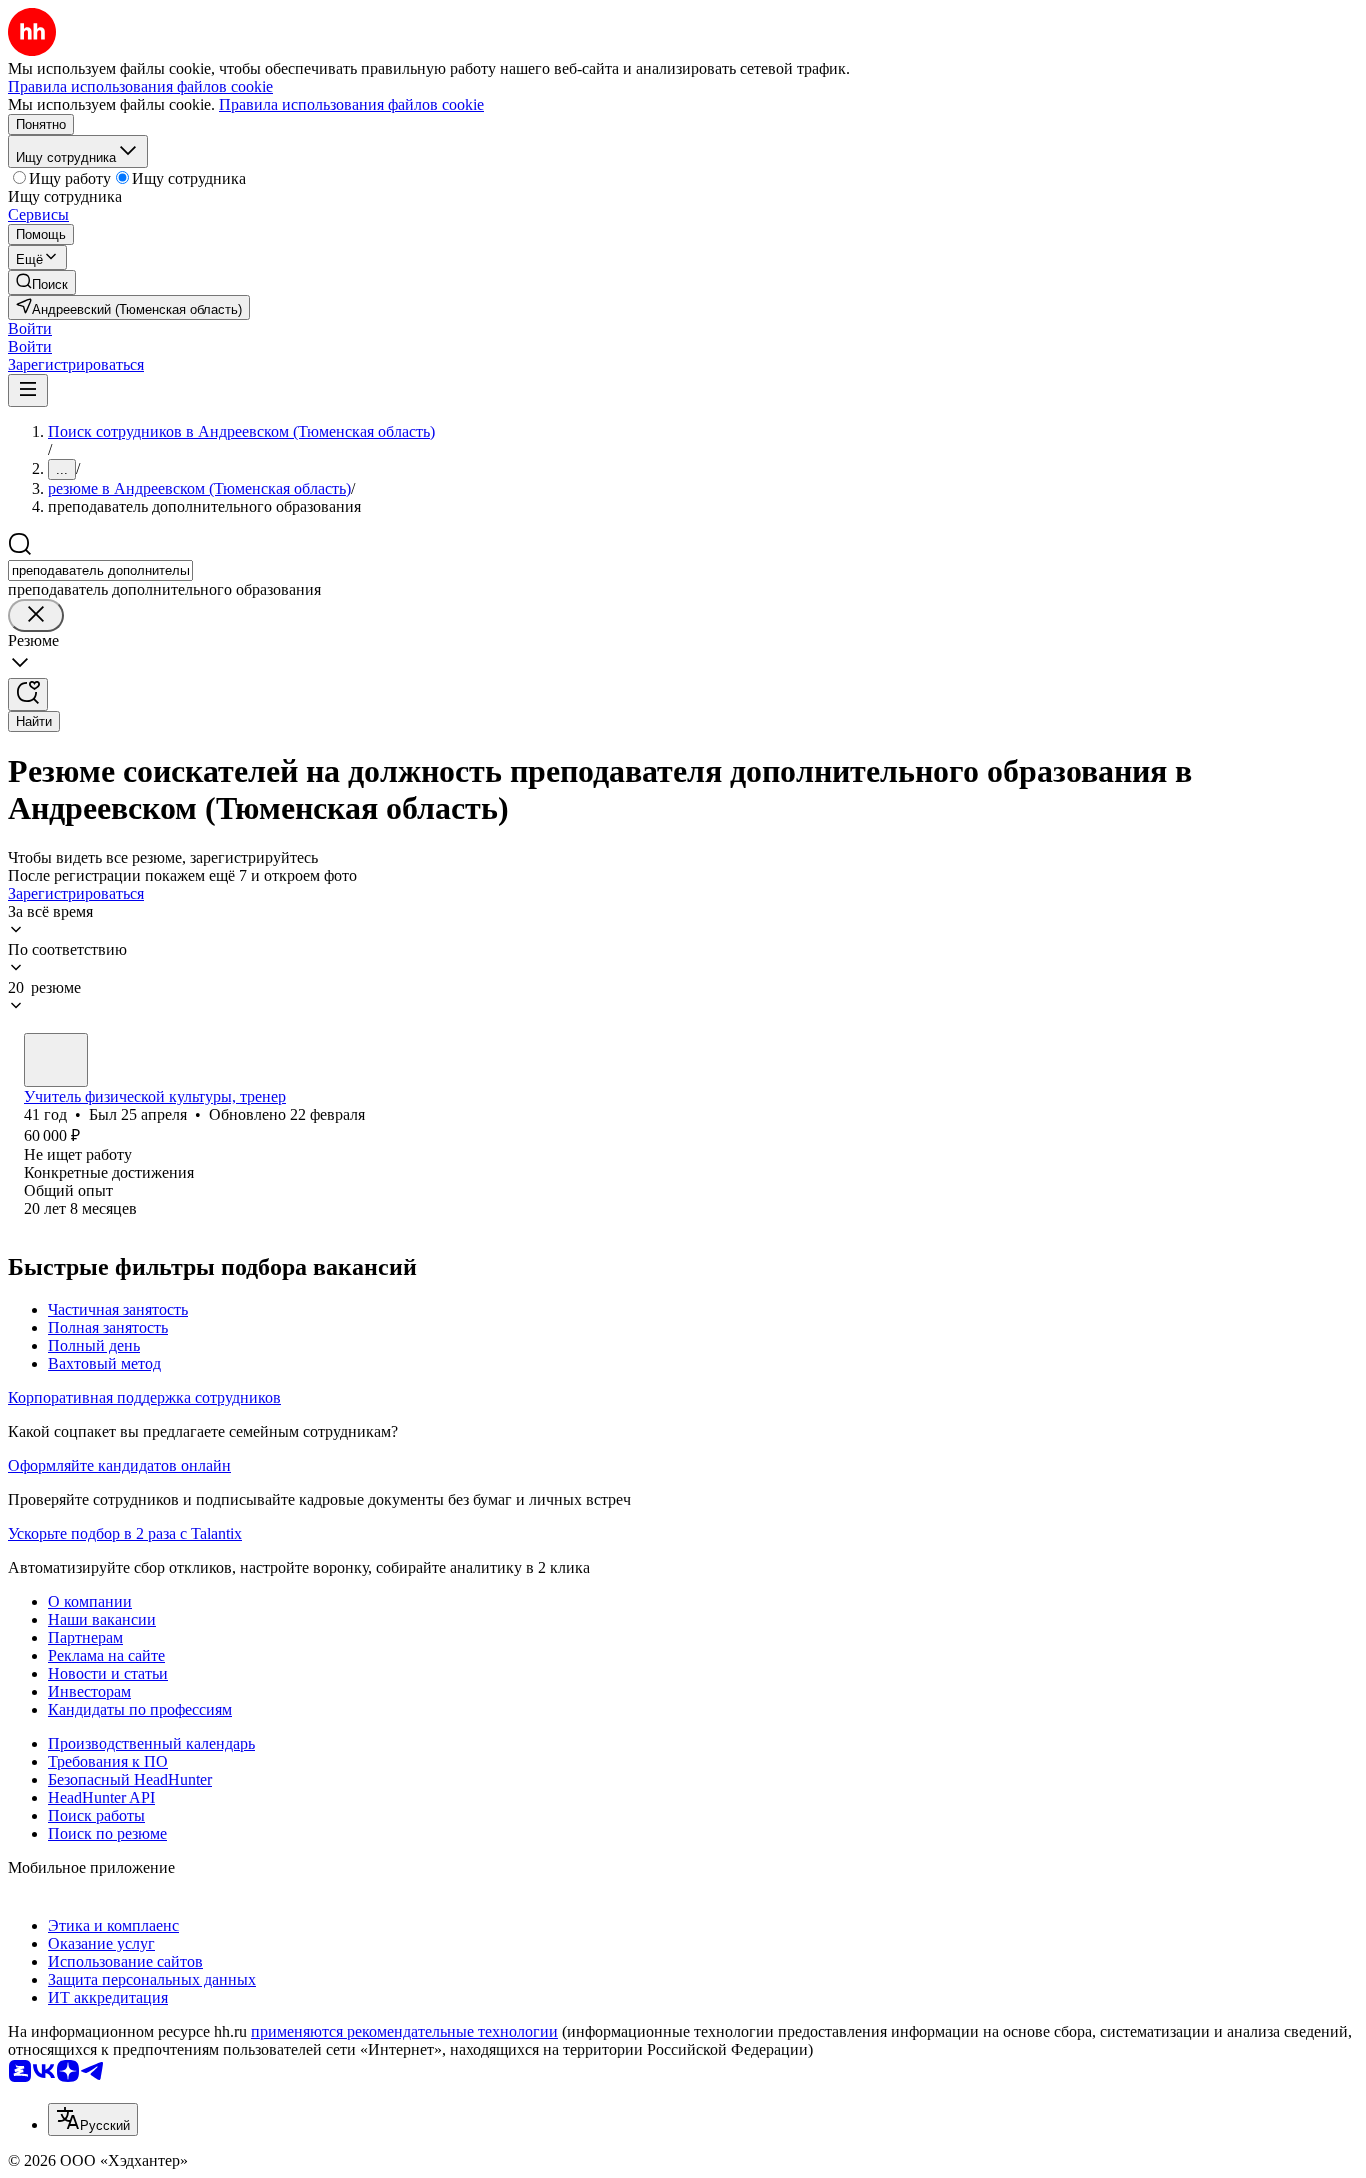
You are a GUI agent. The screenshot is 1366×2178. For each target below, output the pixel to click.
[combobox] (100, 570)
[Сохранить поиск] (28, 694)
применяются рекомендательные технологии (404, 2031)
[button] (30, 328)
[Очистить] (36, 615)
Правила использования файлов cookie (351, 104)
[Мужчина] (56, 1060)
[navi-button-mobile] (28, 390)
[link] (42, 282)
